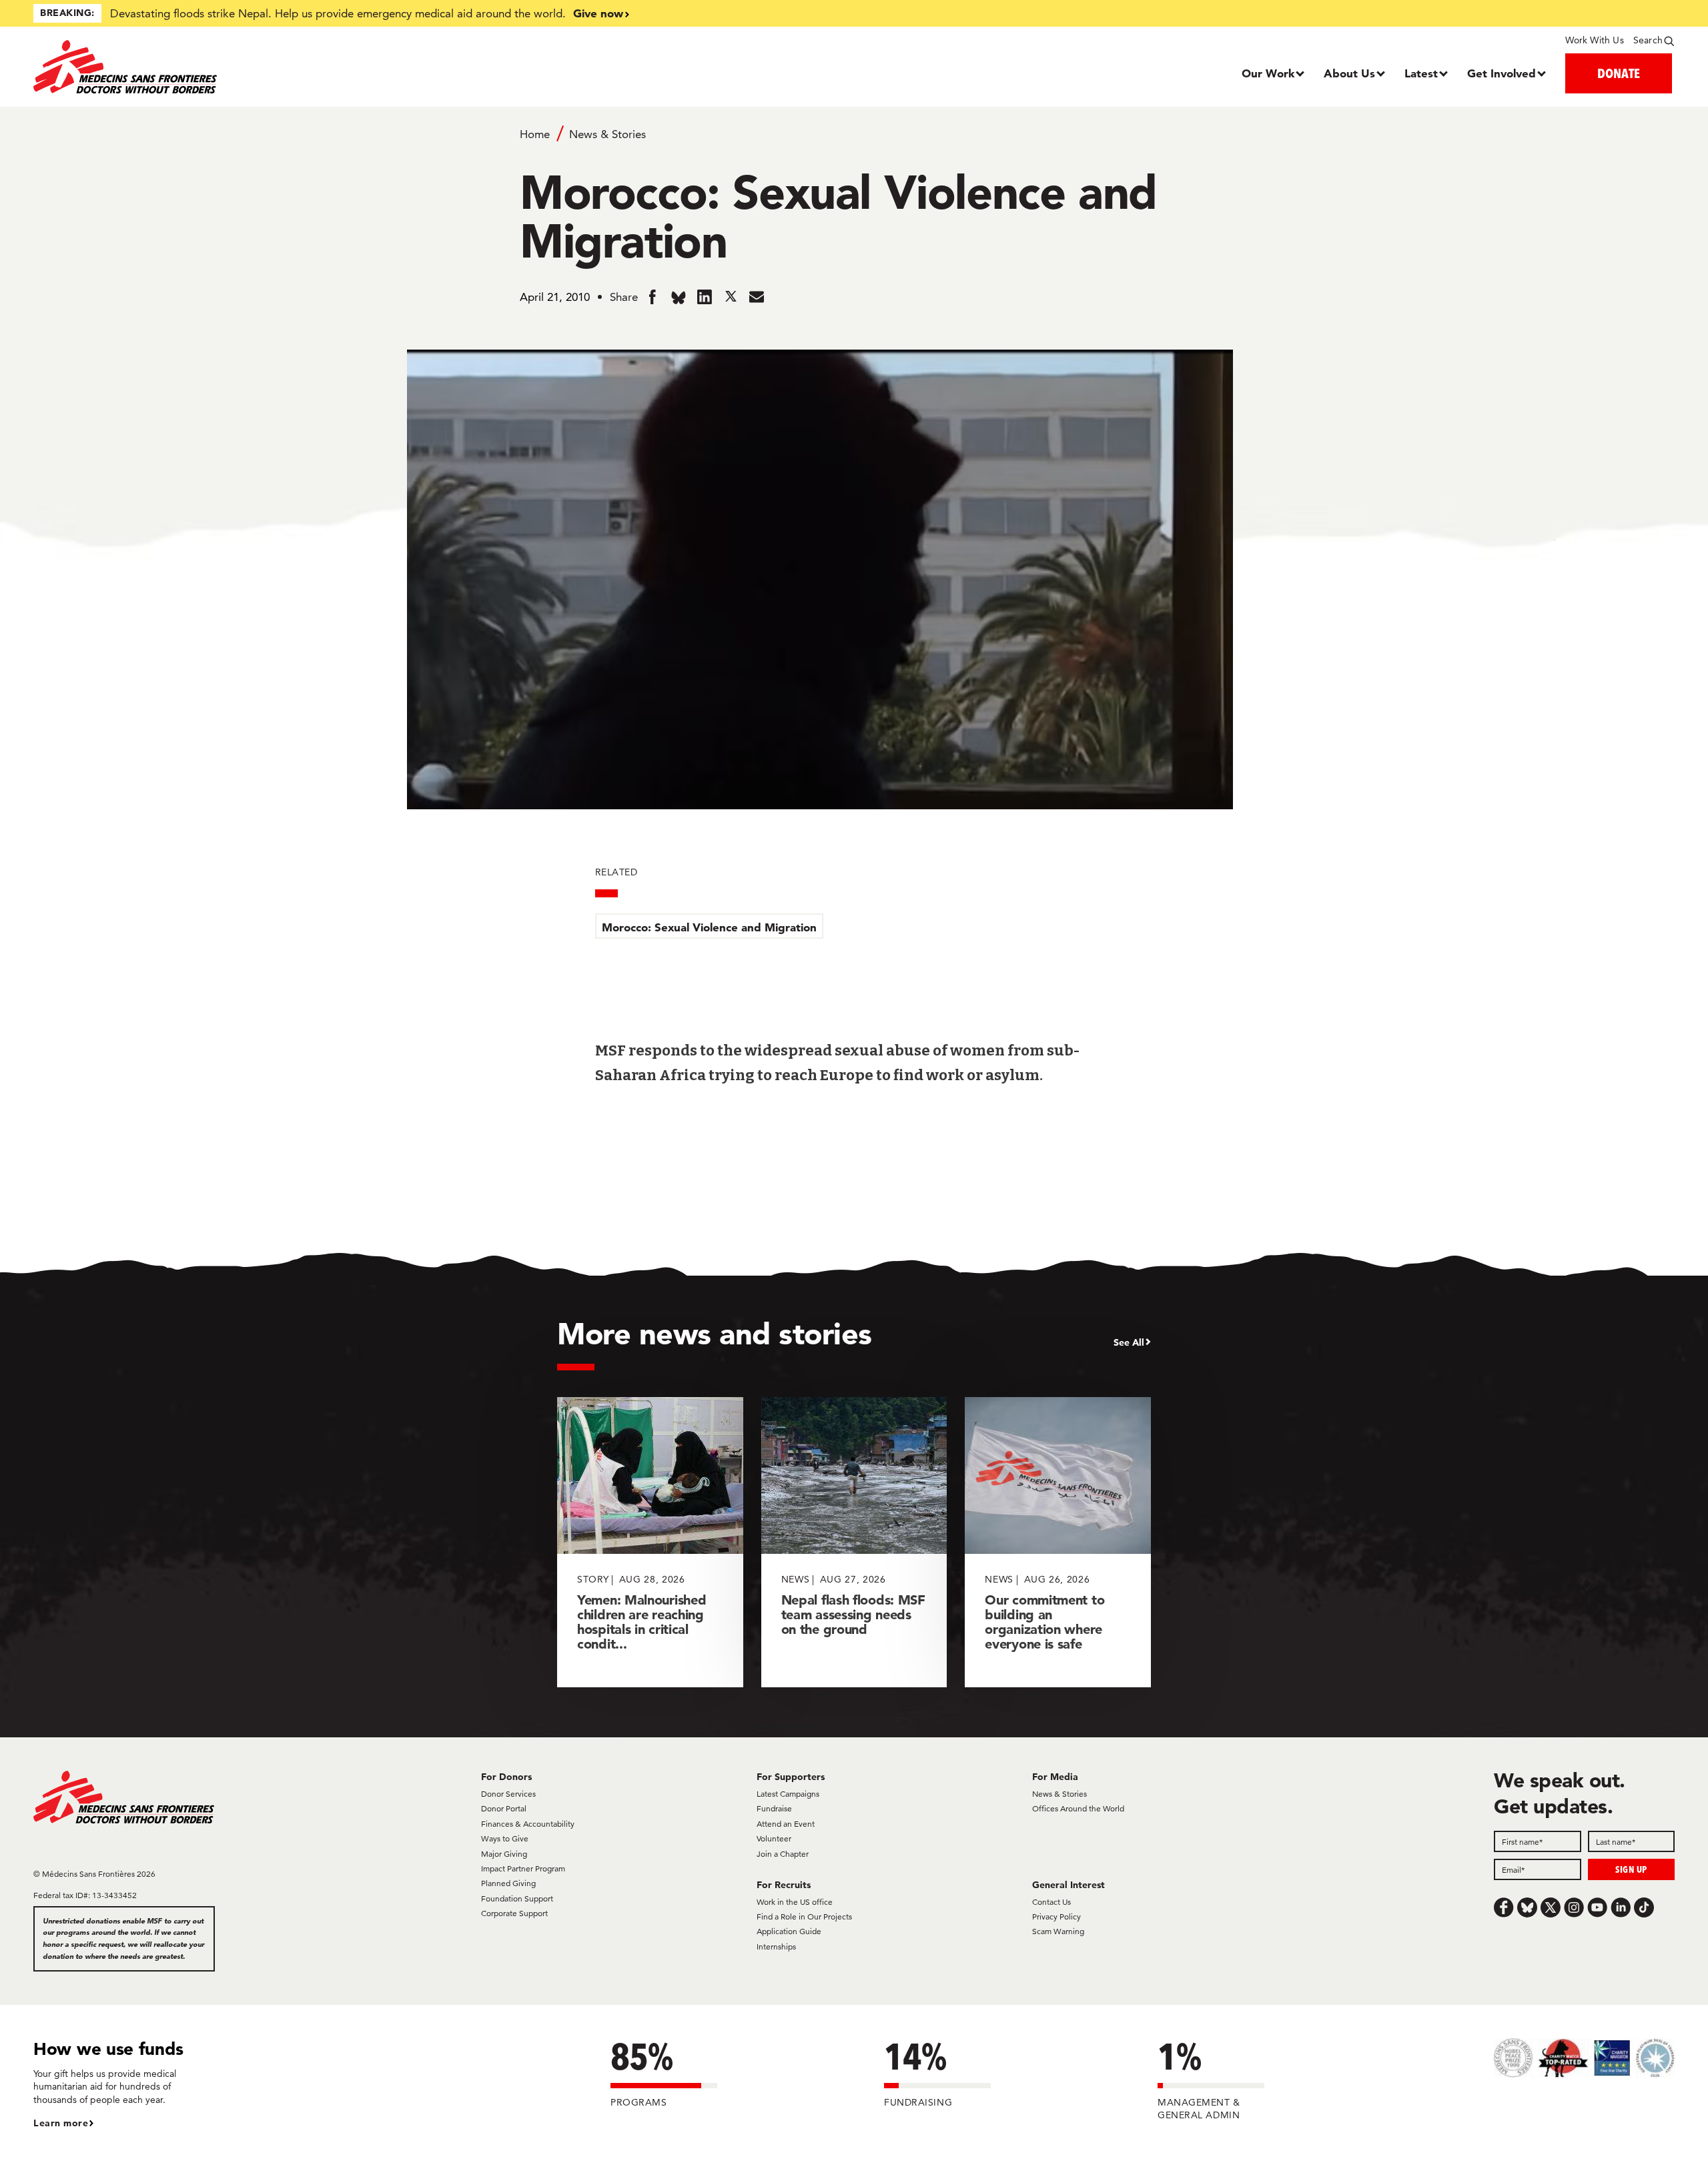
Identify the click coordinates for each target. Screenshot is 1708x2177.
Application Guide (789, 1931)
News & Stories (607, 134)
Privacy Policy (1056, 1916)
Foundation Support (517, 1898)
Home (535, 134)
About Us (1349, 73)
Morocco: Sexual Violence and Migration (709, 927)
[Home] (239, 67)
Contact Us (1051, 1902)
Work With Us (1594, 40)
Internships (776, 1946)
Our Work (1268, 73)
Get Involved (1502, 73)
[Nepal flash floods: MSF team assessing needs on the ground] (854, 1542)
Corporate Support (514, 1913)
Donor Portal (504, 1808)
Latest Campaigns (788, 1794)
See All (1129, 1342)
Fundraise (774, 1808)
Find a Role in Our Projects (804, 1916)
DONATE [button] (1619, 73)
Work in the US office (795, 1902)
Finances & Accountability (528, 1824)
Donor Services (508, 1794)
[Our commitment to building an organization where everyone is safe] (1058, 1542)
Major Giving (504, 1854)
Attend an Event (786, 1824)
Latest (1421, 73)
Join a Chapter (783, 1854)
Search (1648, 40)
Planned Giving (508, 1883)
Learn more (61, 2123)
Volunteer (774, 1838)
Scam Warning (1058, 1931)
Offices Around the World (1078, 1808)
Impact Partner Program (523, 1868)
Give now (598, 13)
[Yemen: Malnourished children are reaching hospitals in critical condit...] (650, 1542)
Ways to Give (505, 1838)
